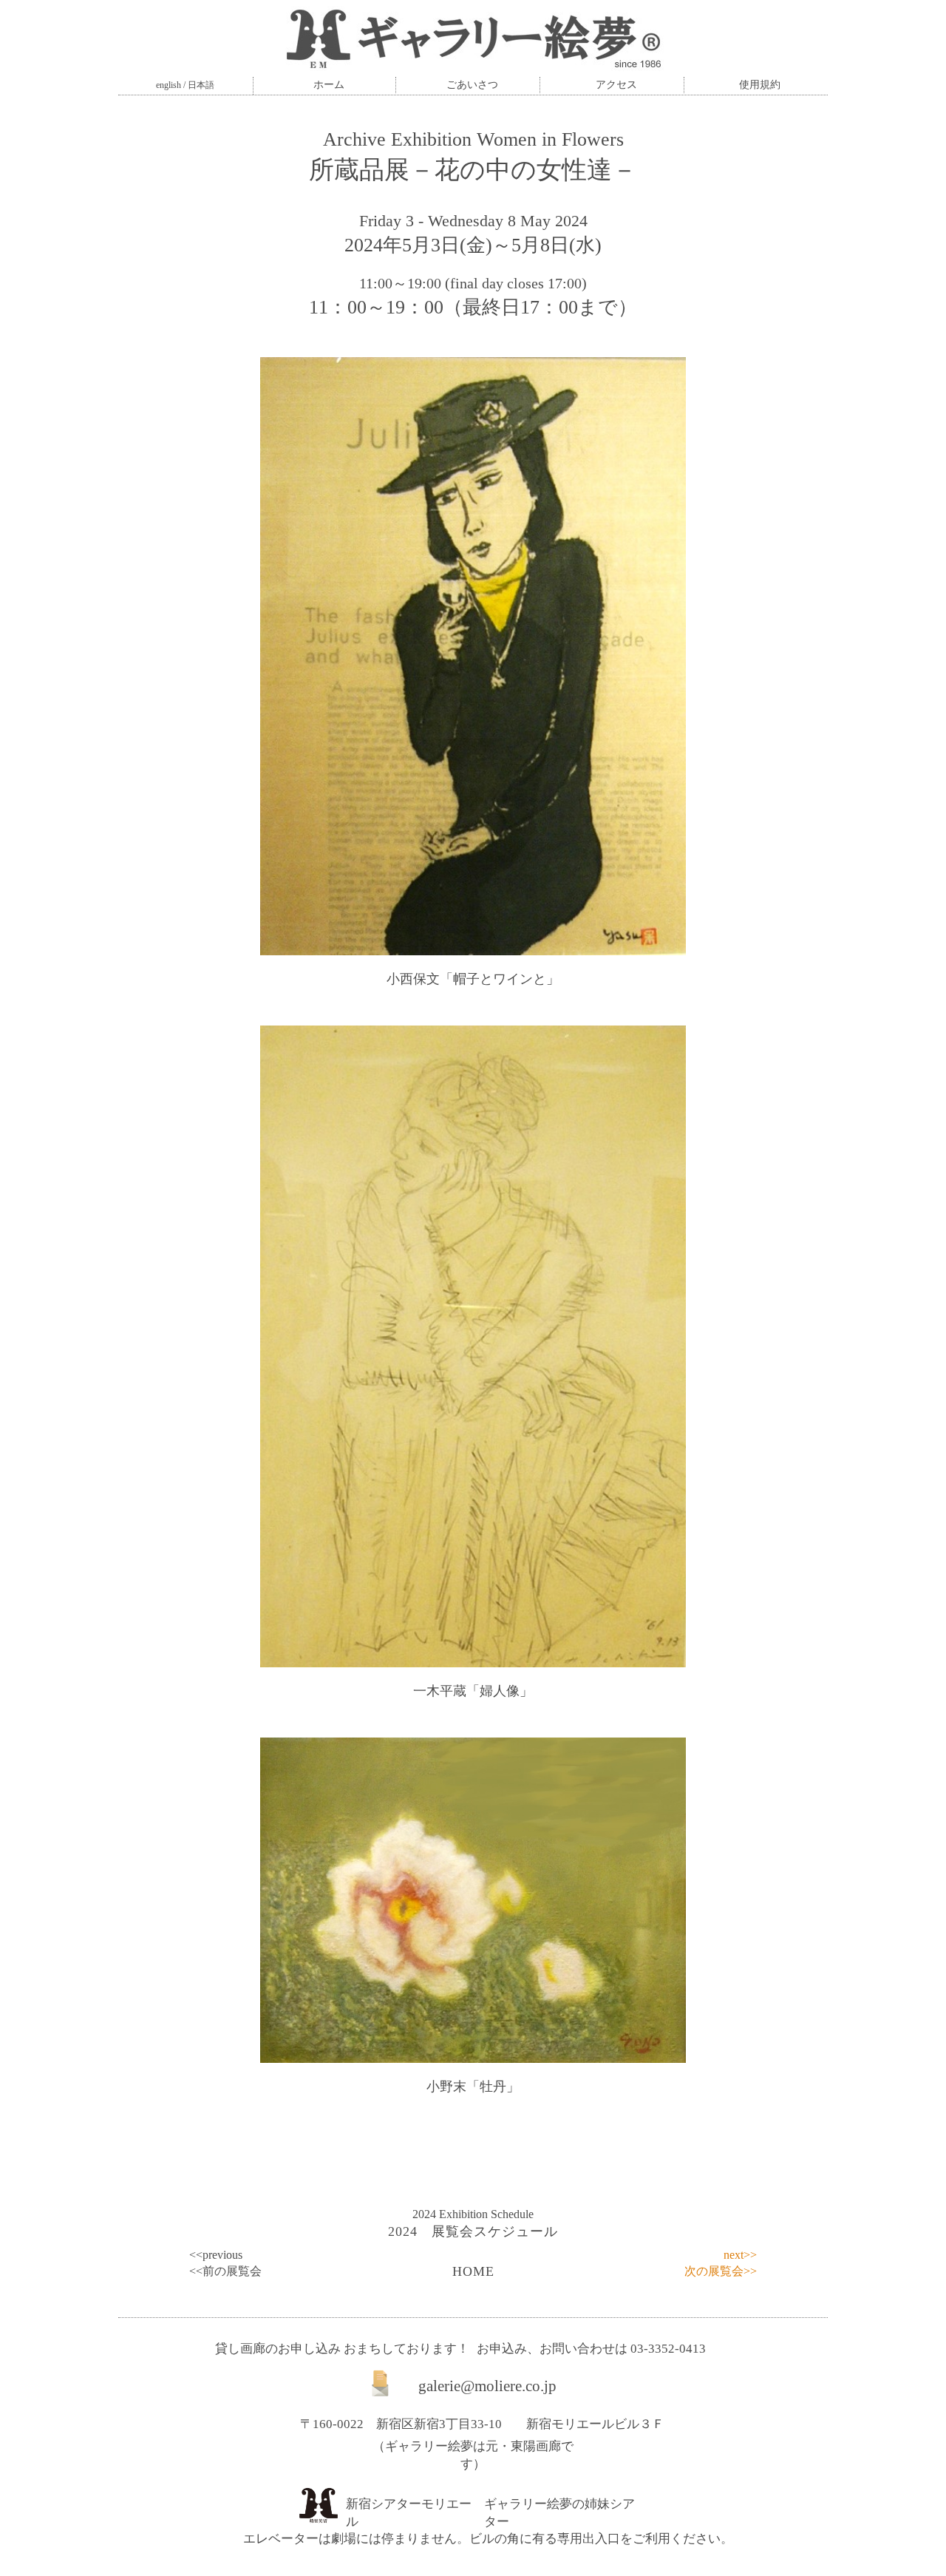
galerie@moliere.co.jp (487, 2386)
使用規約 (760, 85)
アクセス (616, 85)
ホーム (329, 85)
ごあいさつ (472, 85)
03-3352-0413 (668, 2349)
